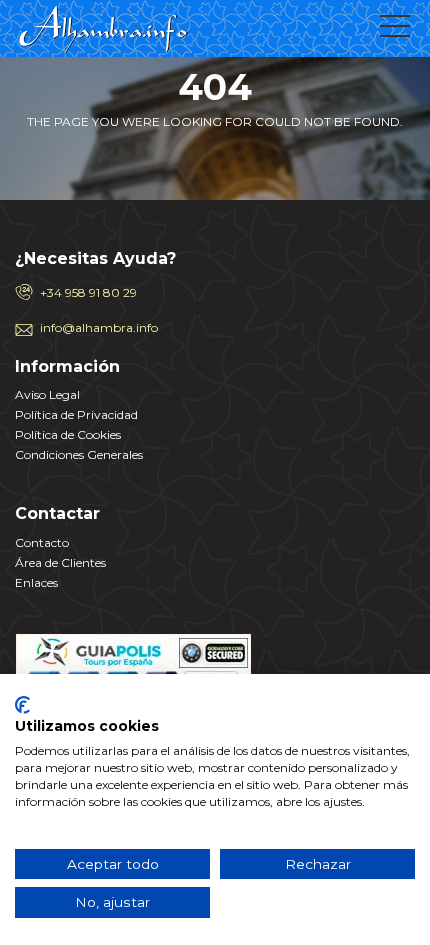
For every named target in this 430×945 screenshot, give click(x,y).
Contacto (42, 542)
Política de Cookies (68, 434)
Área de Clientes (60, 562)
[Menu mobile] (395, 30)
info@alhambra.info (99, 327)
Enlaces (36, 582)
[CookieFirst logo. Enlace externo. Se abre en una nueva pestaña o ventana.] (22, 705)
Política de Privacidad (76, 414)
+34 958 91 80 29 (88, 292)
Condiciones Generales (79, 454)
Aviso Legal (47, 394)
